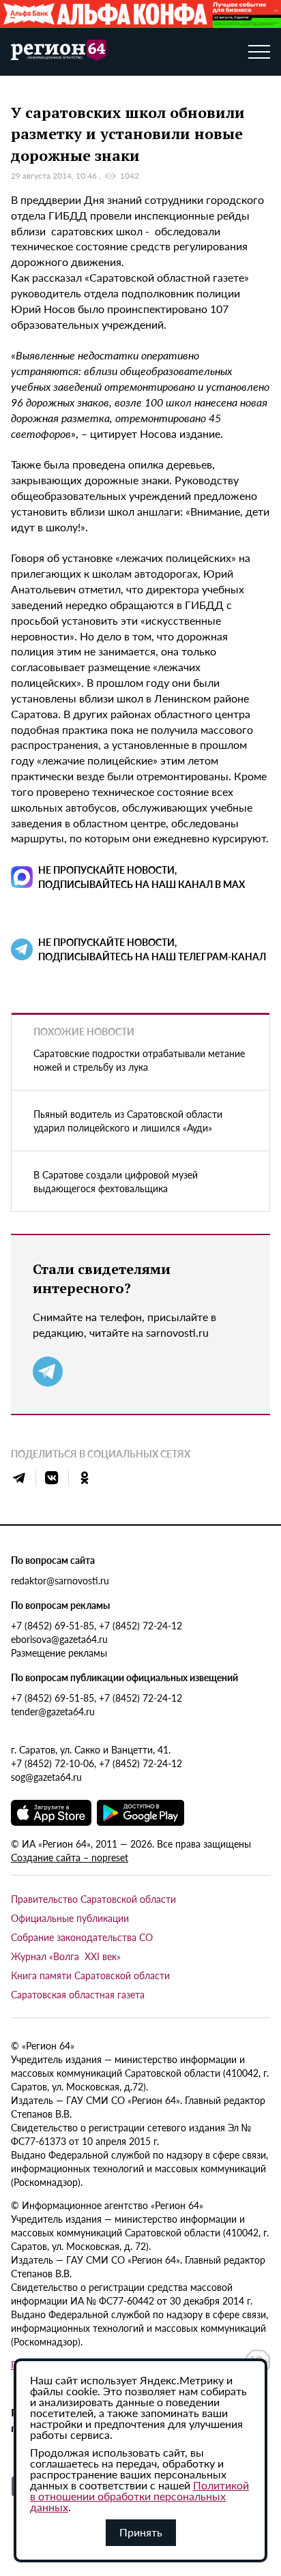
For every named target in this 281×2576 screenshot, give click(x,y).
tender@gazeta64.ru (53, 1711)
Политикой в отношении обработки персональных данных (139, 2496)
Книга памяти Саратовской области (90, 1975)
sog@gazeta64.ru (46, 1777)
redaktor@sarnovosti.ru (60, 1580)
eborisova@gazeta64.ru (59, 1639)
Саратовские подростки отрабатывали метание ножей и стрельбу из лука (139, 1060)
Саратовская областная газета (78, 1994)
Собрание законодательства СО (82, 1937)
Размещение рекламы (59, 1653)
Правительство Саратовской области (93, 1899)
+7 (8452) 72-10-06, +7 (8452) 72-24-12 (97, 1763)
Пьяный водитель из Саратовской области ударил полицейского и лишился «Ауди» (128, 1121)
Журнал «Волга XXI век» (66, 1956)
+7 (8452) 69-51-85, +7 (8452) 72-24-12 (97, 1625)
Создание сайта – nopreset (70, 1857)
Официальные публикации (70, 1918)
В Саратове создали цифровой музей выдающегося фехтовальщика (116, 1181)
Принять (141, 2532)
